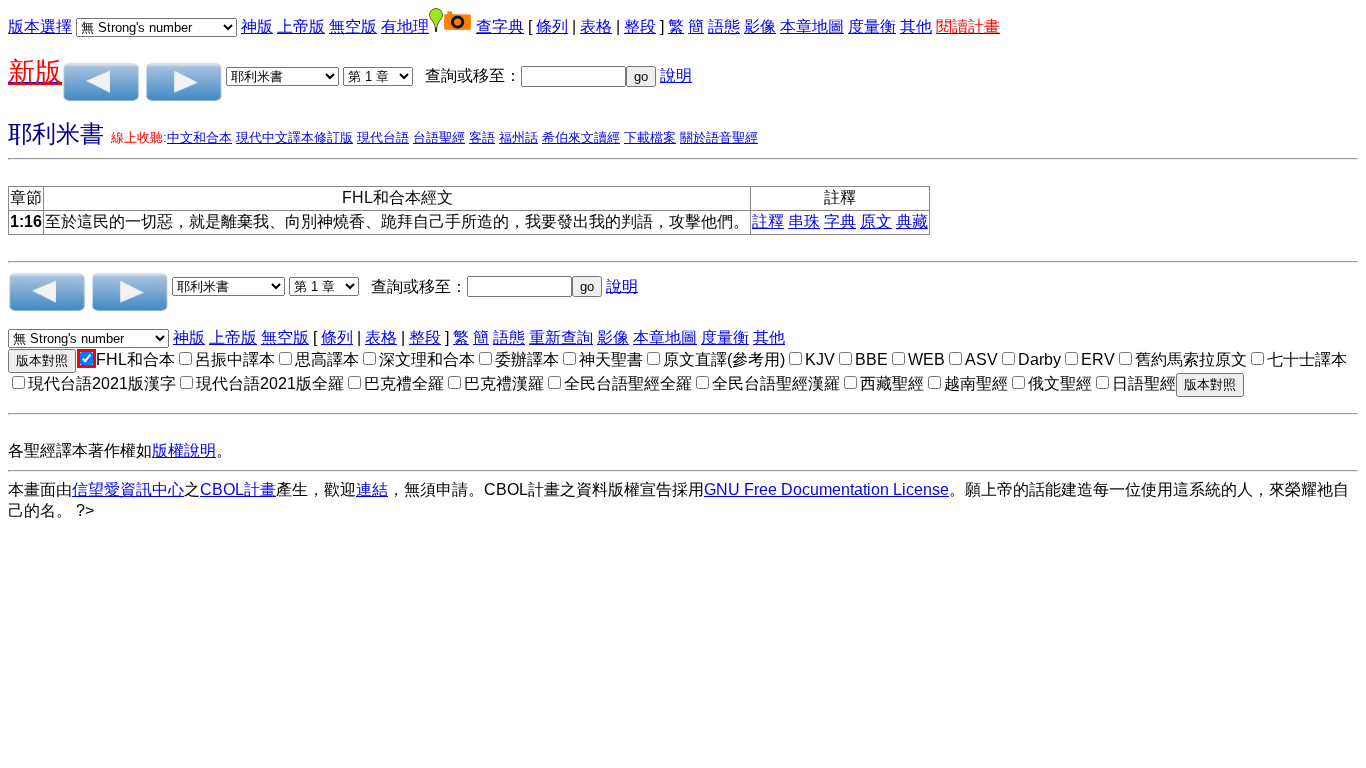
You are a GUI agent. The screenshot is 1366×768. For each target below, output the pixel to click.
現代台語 (383, 137)
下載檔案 (650, 137)
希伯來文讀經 (581, 137)
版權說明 (184, 450)
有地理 (405, 26)
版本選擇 (40, 26)
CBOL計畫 (238, 489)
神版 (257, 26)
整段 (640, 26)
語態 (724, 26)
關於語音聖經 (719, 137)
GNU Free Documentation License (826, 489)
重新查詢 (561, 337)
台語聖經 (439, 137)
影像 (760, 26)
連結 (372, 489)
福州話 (518, 137)
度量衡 (872, 26)
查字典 (500, 26)
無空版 (353, 26)
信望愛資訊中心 (128, 489)
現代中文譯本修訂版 (294, 137)
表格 (596, 26)
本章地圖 (812, 26)
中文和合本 (199, 137)
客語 (482, 137)
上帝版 (301, 26)
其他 (916, 26)
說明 (676, 75)
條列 (552, 26)
